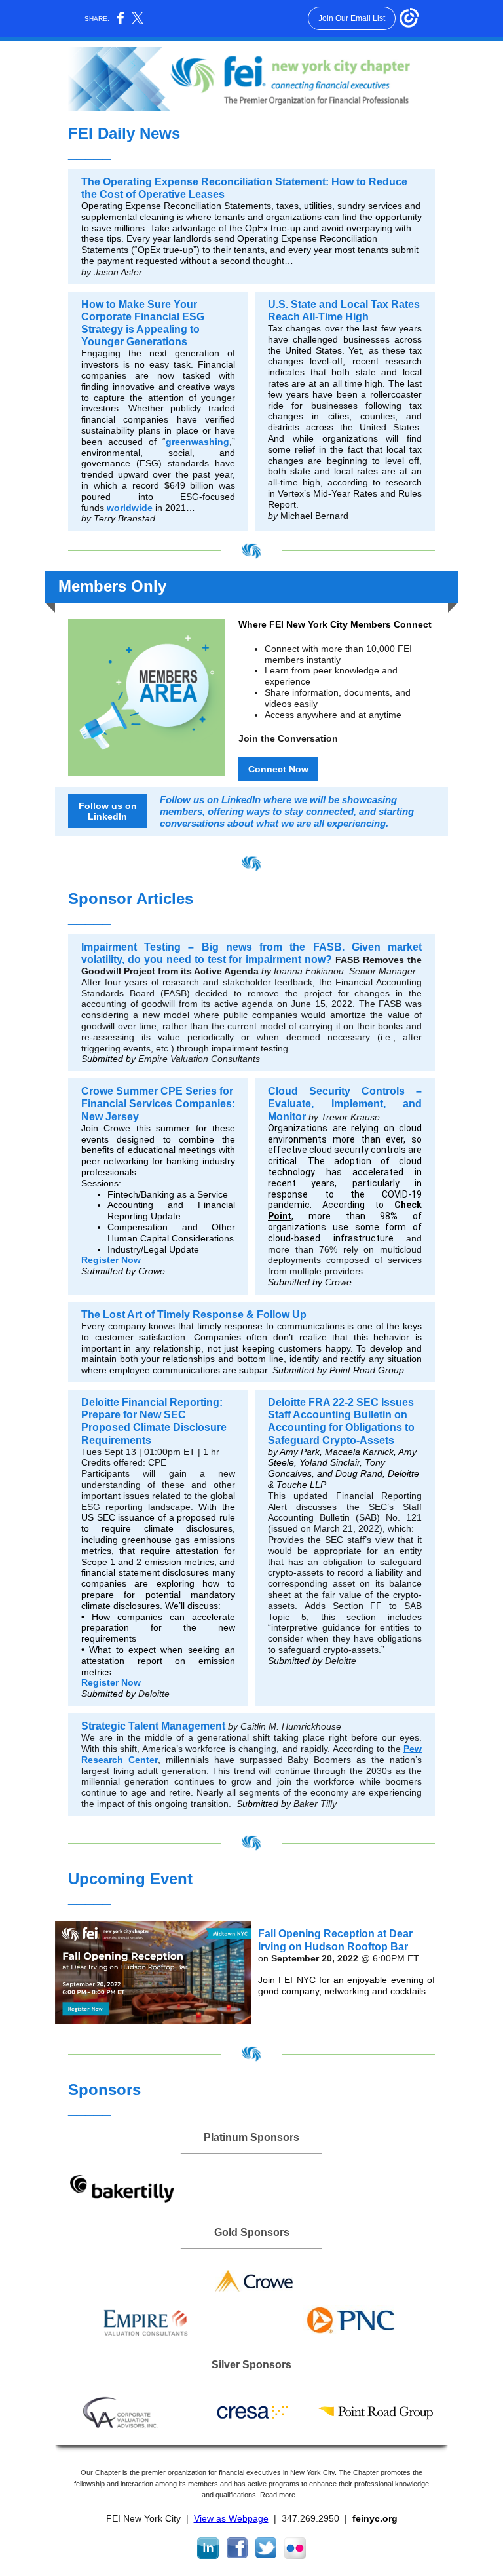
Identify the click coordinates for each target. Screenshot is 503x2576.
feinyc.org (375, 2518)
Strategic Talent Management (153, 1726)
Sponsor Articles (131, 899)
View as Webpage (231, 2518)
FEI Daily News (124, 133)
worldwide (130, 508)
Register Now (111, 1260)
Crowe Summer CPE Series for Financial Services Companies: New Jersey (158, 1104)
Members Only (112, 586)
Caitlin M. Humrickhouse (291, 1726)
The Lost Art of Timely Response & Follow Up (194, 1315)
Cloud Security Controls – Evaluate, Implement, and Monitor (345, 1104)
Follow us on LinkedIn (108, 811)
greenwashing (197, 442)
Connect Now (278, 769)
